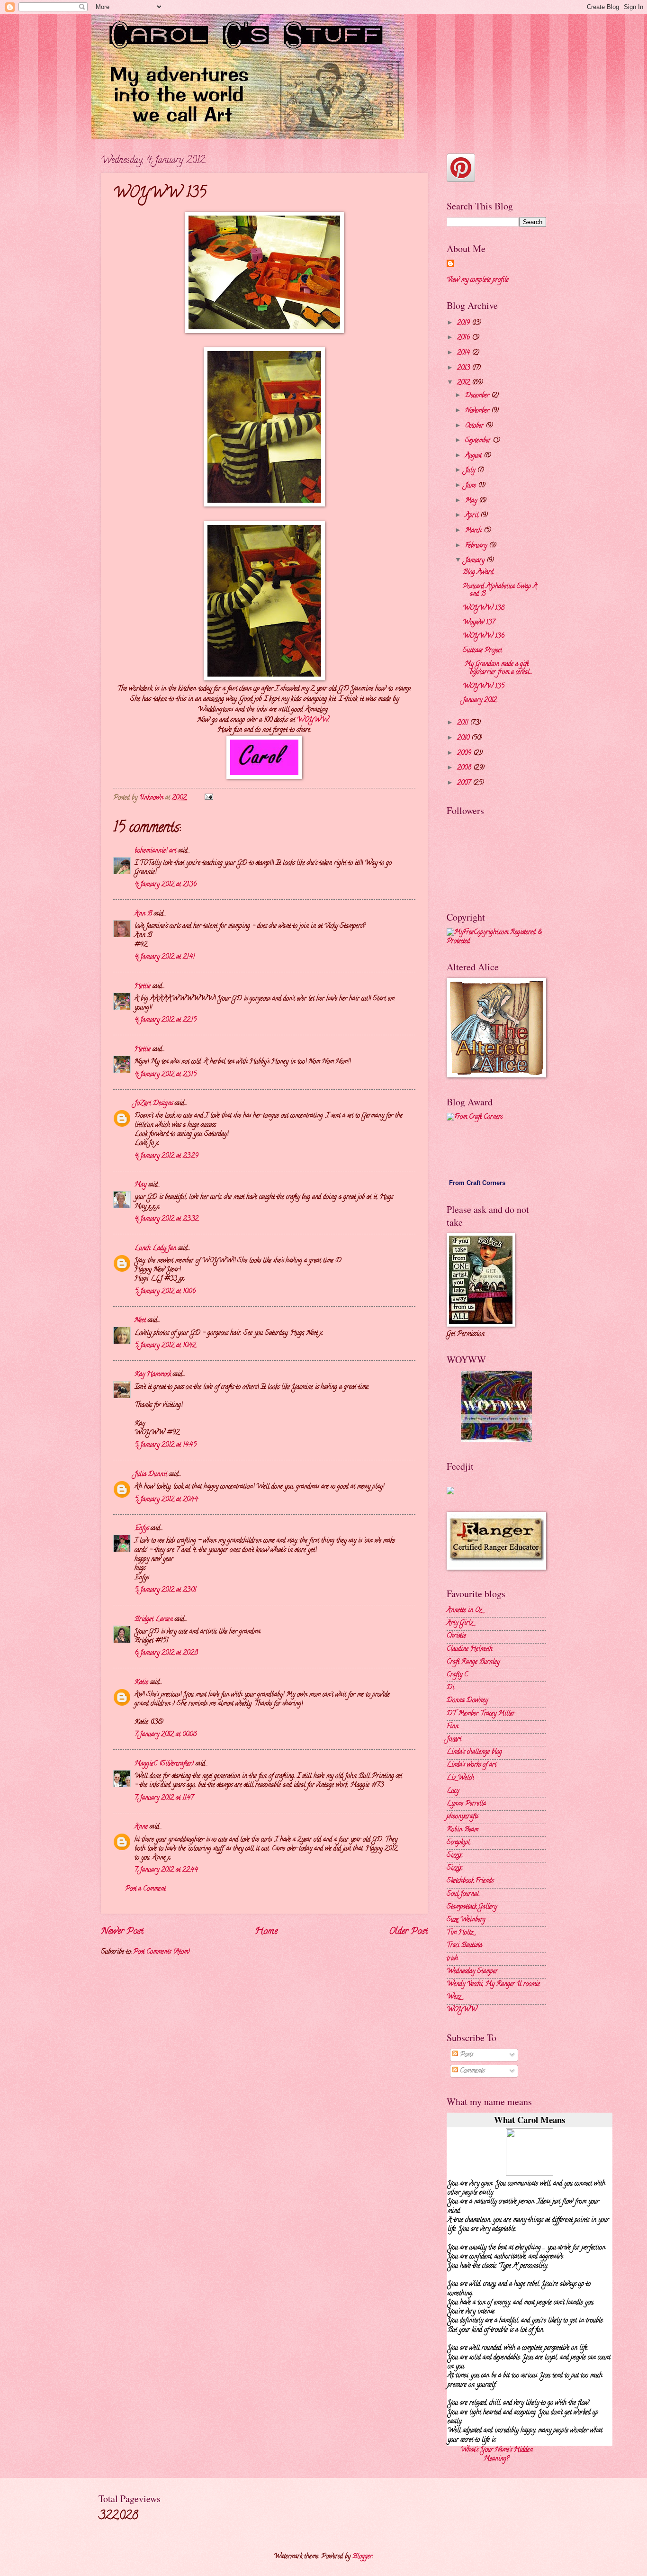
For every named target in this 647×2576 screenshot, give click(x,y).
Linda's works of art (472, 1765)
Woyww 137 (479, 623)
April (473, 516)
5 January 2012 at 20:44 (166, 1500)
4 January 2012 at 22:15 (166, 1020)
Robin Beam (463, 1830)
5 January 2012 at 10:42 (165, 1346)
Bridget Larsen (154, 1620)
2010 (464, 738)
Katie (141, 1683)
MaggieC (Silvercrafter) (164, 1764)
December (478, 396)
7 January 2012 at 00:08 (166, 1735)
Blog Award (478, 573)
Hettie (143, 987)
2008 (465, 768)
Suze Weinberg (466, 1920)
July (471, 471)
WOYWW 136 (484, 637)
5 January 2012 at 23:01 (165, 1590)
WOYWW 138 (484, 609)
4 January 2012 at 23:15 (166, 1075)
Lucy (453, 1791)
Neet (140, 1321)
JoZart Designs (154, 1104)
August (474, 456)
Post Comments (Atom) (162, 1952)
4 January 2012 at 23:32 (166, 1219)
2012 (464, 383)
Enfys (142, 1529)
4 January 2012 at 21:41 (165, 957)
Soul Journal (463, 1894)
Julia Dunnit (151, 1475)
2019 (464, 323)
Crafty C (457, 1675)
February (477, 546)
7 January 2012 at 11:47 (164, 1798)
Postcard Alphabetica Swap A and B (500, 591)
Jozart (454, 1740)
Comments (471, 2071)
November (478, 411)
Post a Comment (145, 1889)
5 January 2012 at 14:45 (166, 1445)
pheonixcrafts (463, 1817)
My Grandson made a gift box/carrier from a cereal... (498, 669)
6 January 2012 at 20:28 (166, 1653)
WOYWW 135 (484, 687)
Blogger (362, 2557)
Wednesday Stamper (472, 1972)
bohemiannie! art (155, 851)
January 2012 (480, 700)
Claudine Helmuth (470, 1650)
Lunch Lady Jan (155, 1249)
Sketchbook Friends (470, 1881)
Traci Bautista (464, 1946)
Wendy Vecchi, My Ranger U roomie (493, 1984)
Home (266, 1932)
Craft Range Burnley (473, 1662)
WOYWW (313, 720)
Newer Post (122, 1932)
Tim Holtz (460, 1933)
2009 (465, 754)
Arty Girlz (460, 1623)
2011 (463, 723)
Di (450, 1688)
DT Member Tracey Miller (481, 1714)
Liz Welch (460, 1778)
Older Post (408, 1932)
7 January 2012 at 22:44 (166, 1870)
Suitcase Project (482, 651)
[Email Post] (209, 798)
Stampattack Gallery (472, 1907)
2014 (464, 353)
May (140, 1185)
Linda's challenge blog (474, 1752)
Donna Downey (467, 1701)
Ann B (143, 914)
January (476, 561)
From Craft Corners (477, 1183)
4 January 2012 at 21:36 (166, 885)
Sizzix (454, 1856)
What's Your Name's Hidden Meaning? (497, 2455)
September (479, 441)
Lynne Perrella (466, 1804)
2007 (465, 783)
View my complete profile (478, 280)
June (472, 486)
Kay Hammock (153, 1375)
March (474, 531)
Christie (456, 1636)
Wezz (454, 1997)
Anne (141, 1827)
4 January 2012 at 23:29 (166, 1156)
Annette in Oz (464, 1611)
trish (452, 1959)
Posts (466, 2055)
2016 (464, 338)
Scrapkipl (458, 1843)
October (475, 426)
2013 (464, 368)
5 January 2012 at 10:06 (165, 1292)
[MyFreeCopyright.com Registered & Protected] (496, 942)
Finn (453, 1727)
